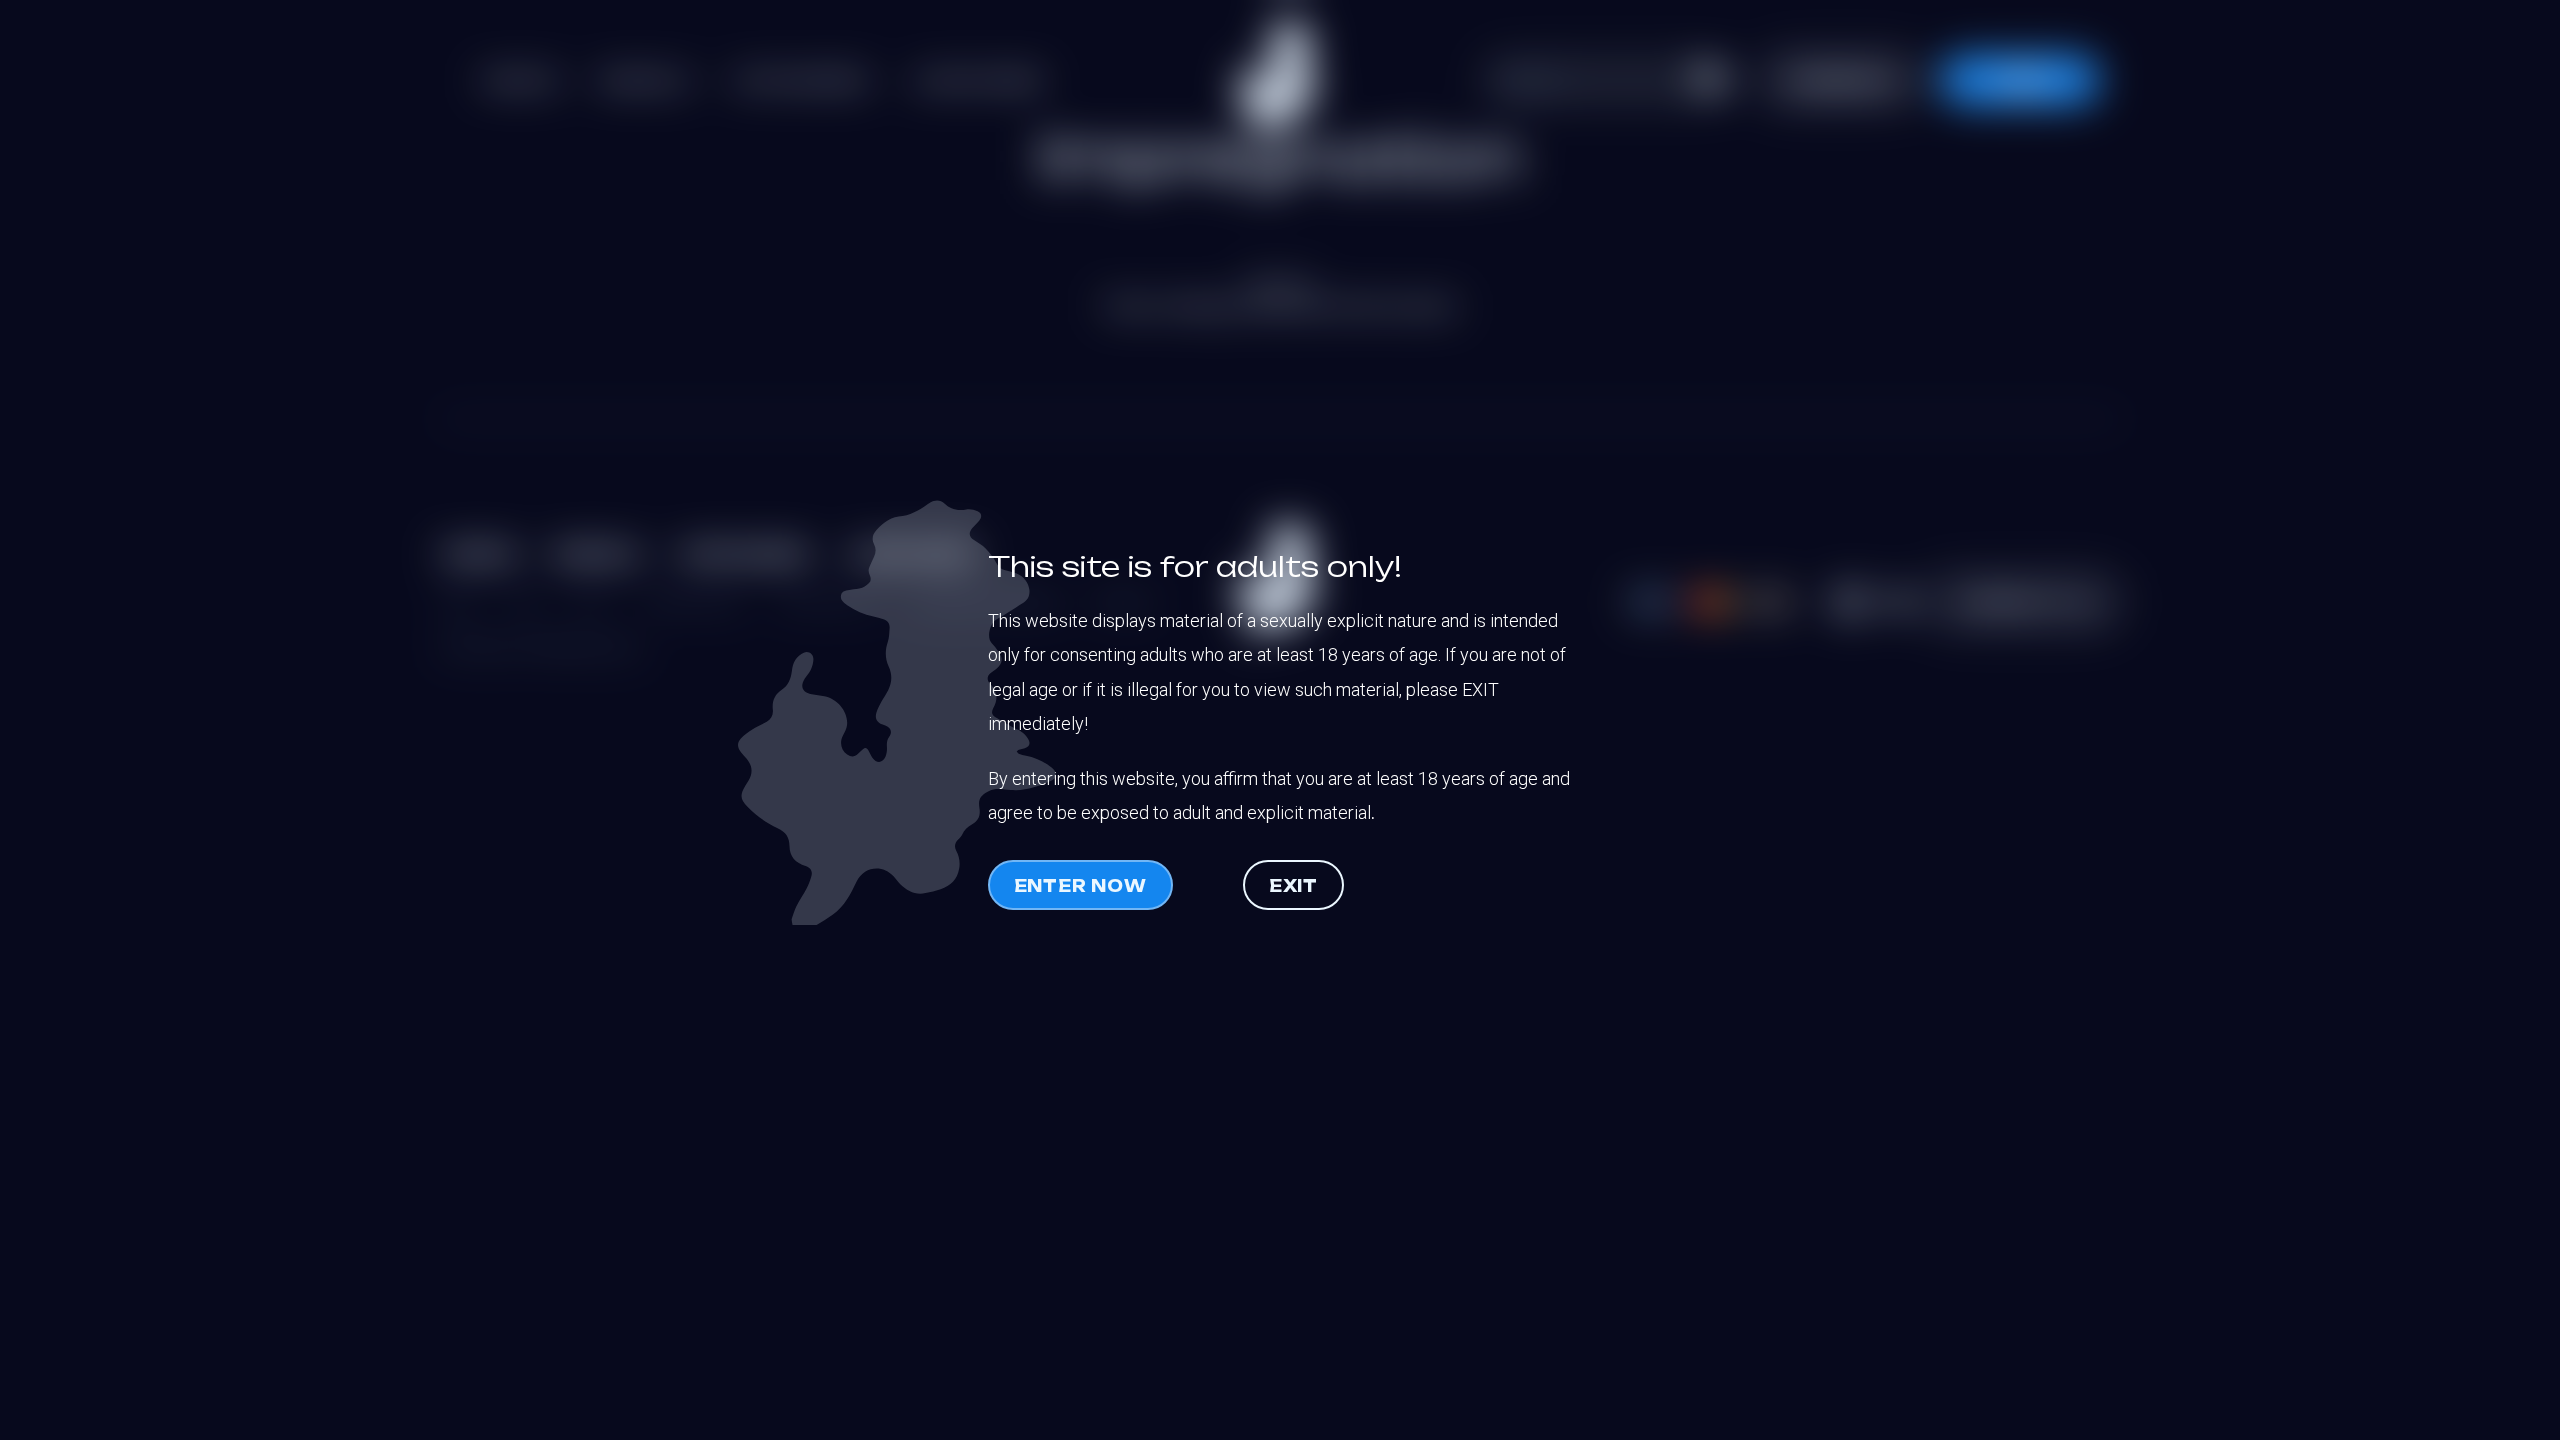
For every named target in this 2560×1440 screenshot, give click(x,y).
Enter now (1080, 886)
